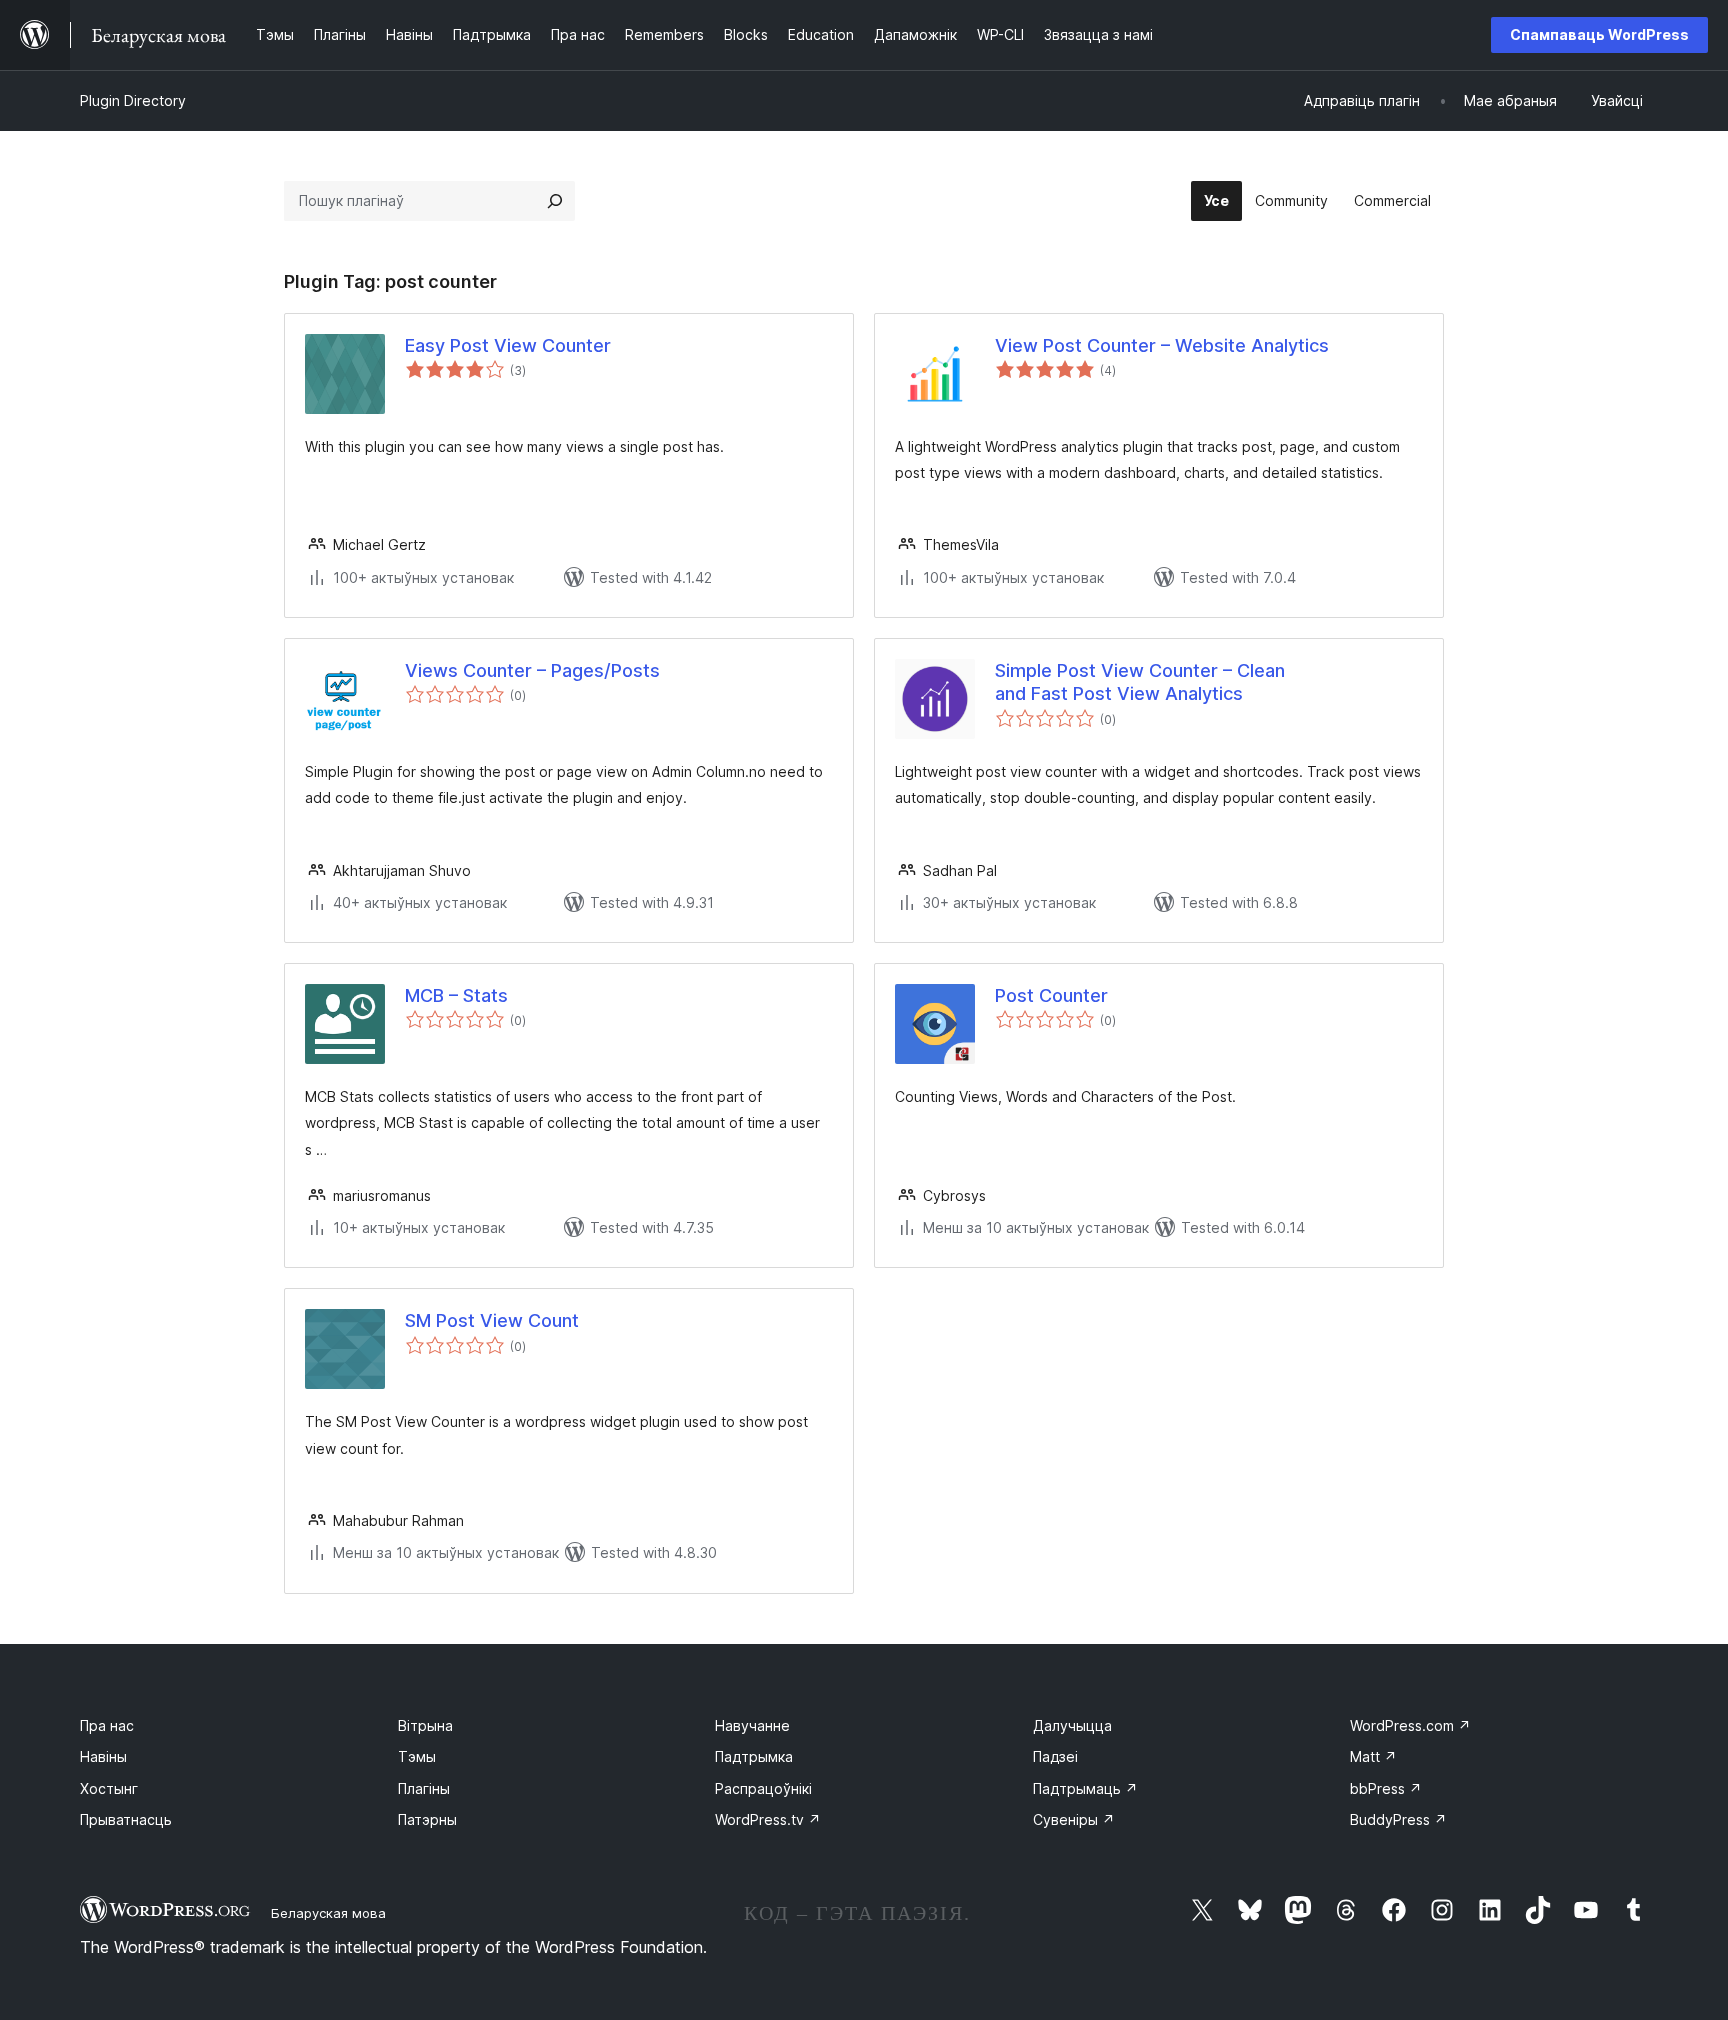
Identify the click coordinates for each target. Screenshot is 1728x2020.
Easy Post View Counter (508, 345)
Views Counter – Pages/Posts (532, 670)
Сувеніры (1074, 1819)
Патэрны (427, 1819)
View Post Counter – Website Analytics (1162, 345)
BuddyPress (1398, 1819)
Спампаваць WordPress (1599, 34)
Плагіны (424, 1788)
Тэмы (417, 1756)
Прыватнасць (126, 1819)
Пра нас (107, 1725)
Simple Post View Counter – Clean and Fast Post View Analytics (1140, 682)
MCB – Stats (456, 995)
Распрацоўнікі (763, 1788)
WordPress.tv (768, 1819)
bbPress (1386, 1788)
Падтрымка (754, 1756)
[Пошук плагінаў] (555, 201)
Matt (1373, 1756)
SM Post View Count (492, 1320)
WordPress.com (1410, 1725)
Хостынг (109, 1788)
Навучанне (752, 1725)
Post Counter (1051, 995)
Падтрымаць (1085, 1788)
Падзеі (1055, 1756)
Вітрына (425, 1725)
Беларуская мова (328, 1913)
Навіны (103, 1756)
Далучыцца (1072, 1725)
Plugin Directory (133, 100)
